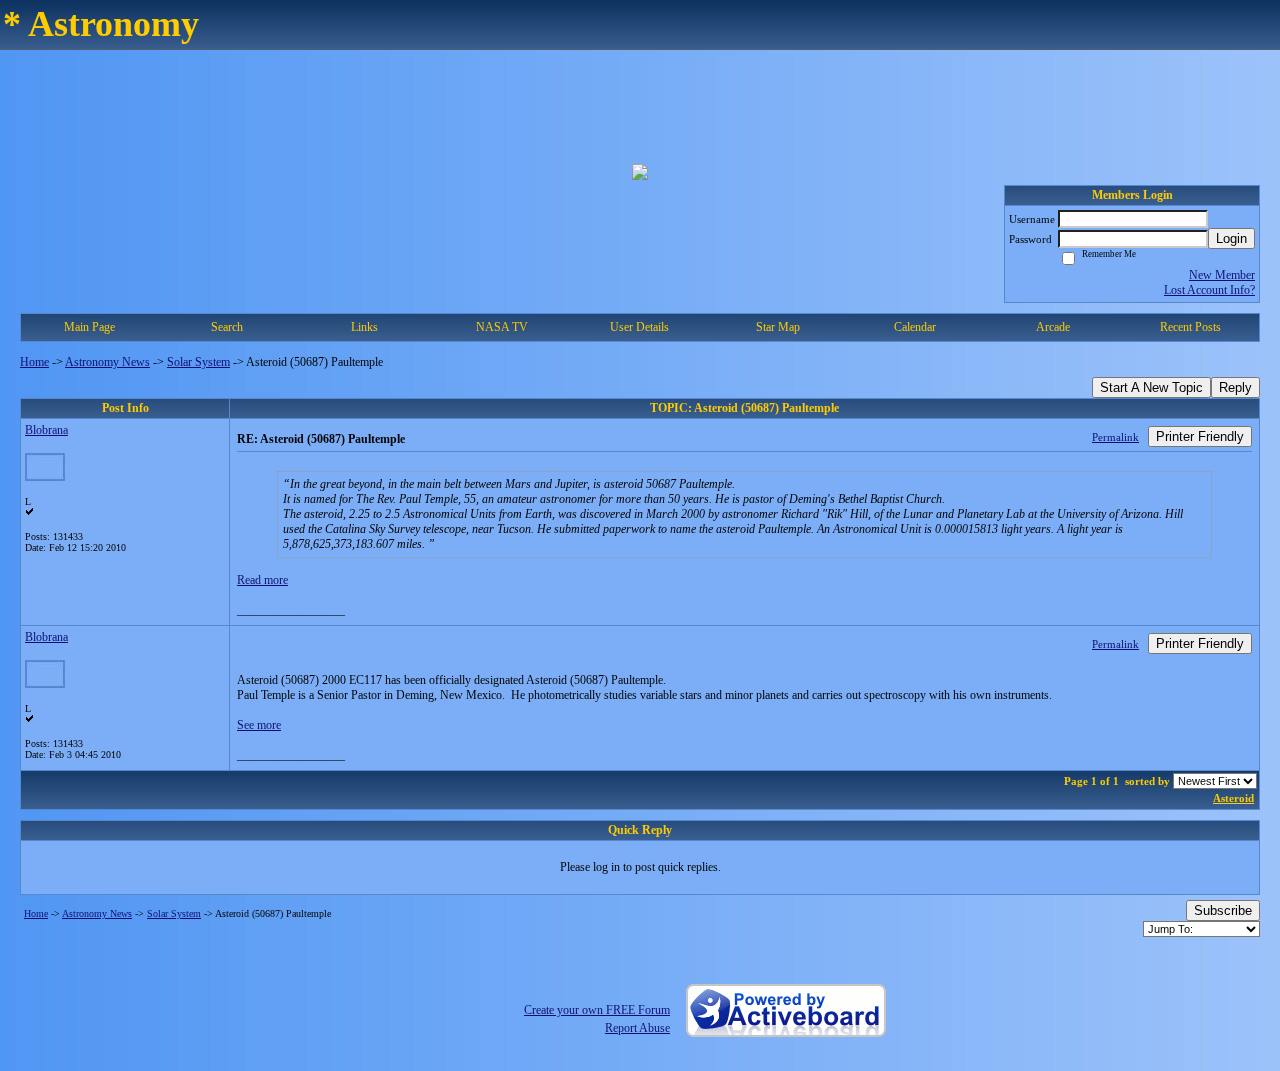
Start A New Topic (1151, 387)
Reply (1235, 387)
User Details (639, 327)
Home (34, 362)
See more (259, 725)
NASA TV (502, 327)
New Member (1222, 275)
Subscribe (1223, 910)
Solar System (198, 362)
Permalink (1115, 437)
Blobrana (46, 430)
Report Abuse (637, 1028)
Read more (262, 580)
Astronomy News (107, 362)
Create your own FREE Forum (597, 1010)
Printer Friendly (1200, 436)
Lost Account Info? (1209, 290)
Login (1231, 238)
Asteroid (1233, 798)
